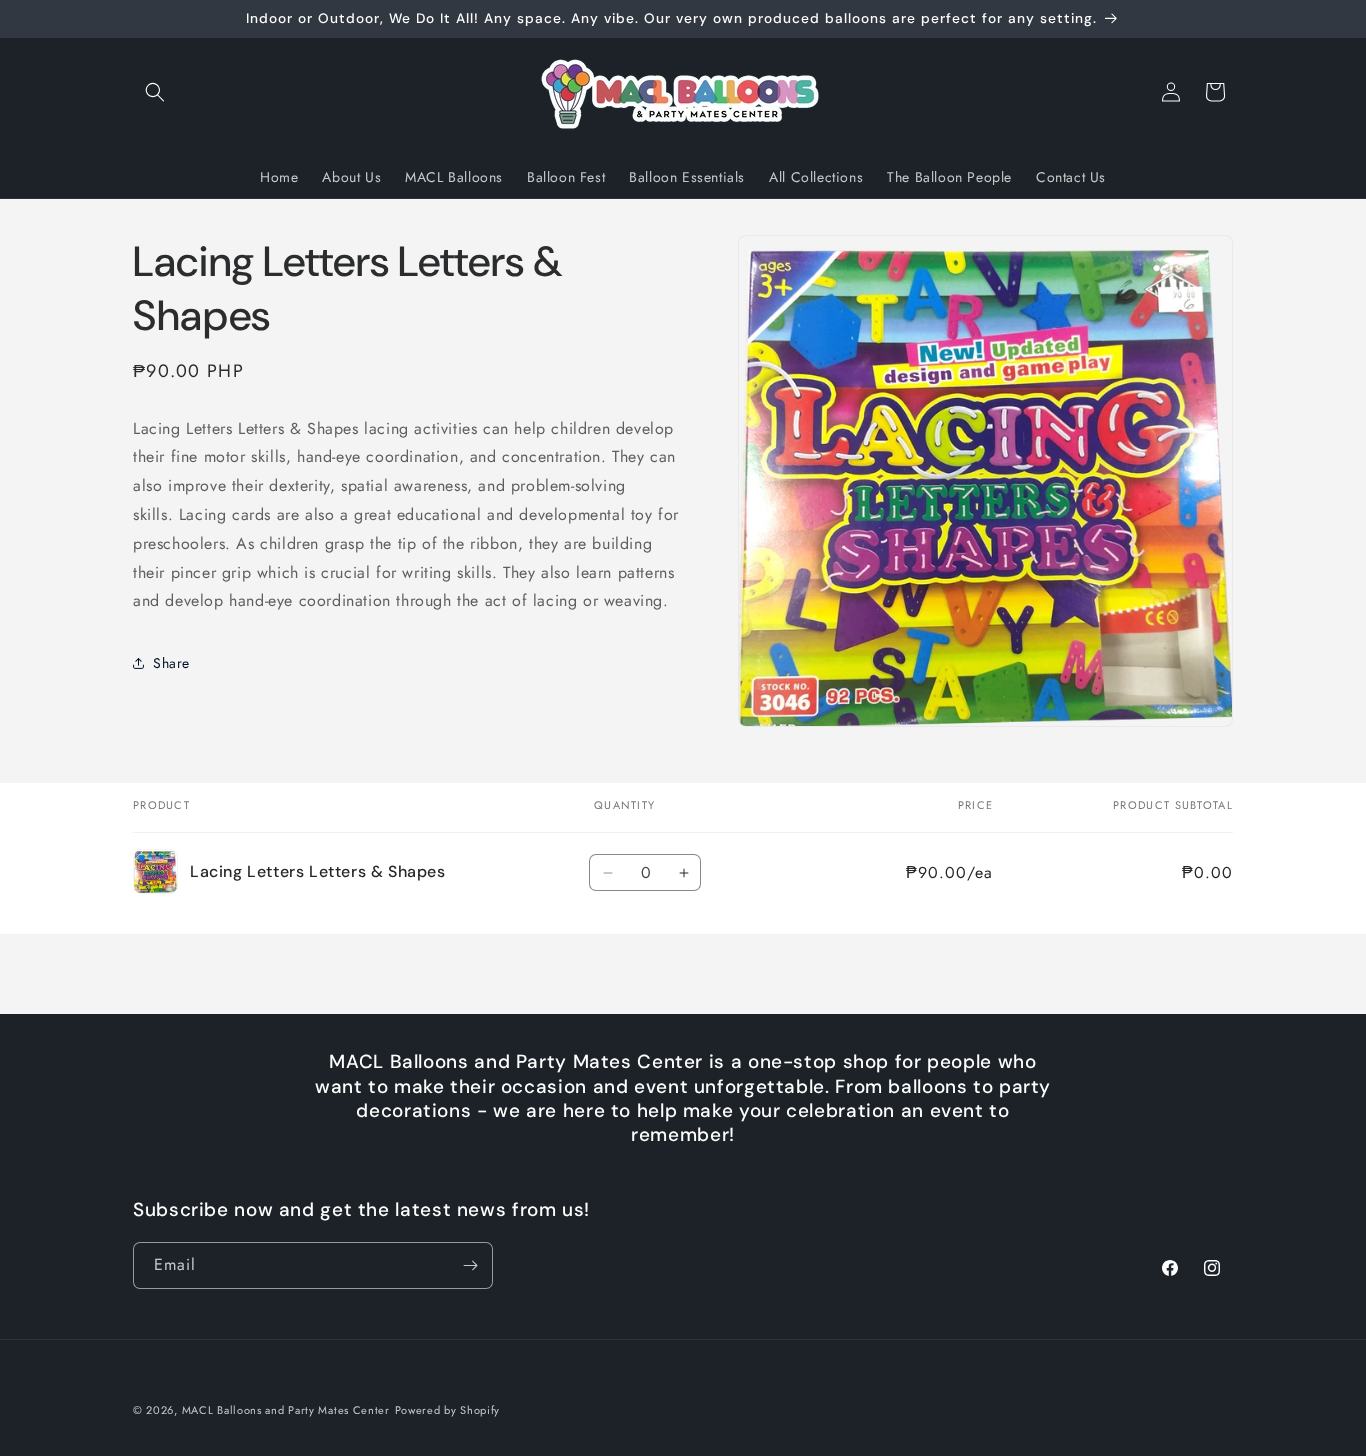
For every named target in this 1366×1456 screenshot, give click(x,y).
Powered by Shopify (448, 1410)
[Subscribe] (470, 1265)
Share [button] (171, 663)
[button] (155, 92)
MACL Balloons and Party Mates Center (286, 1410)
